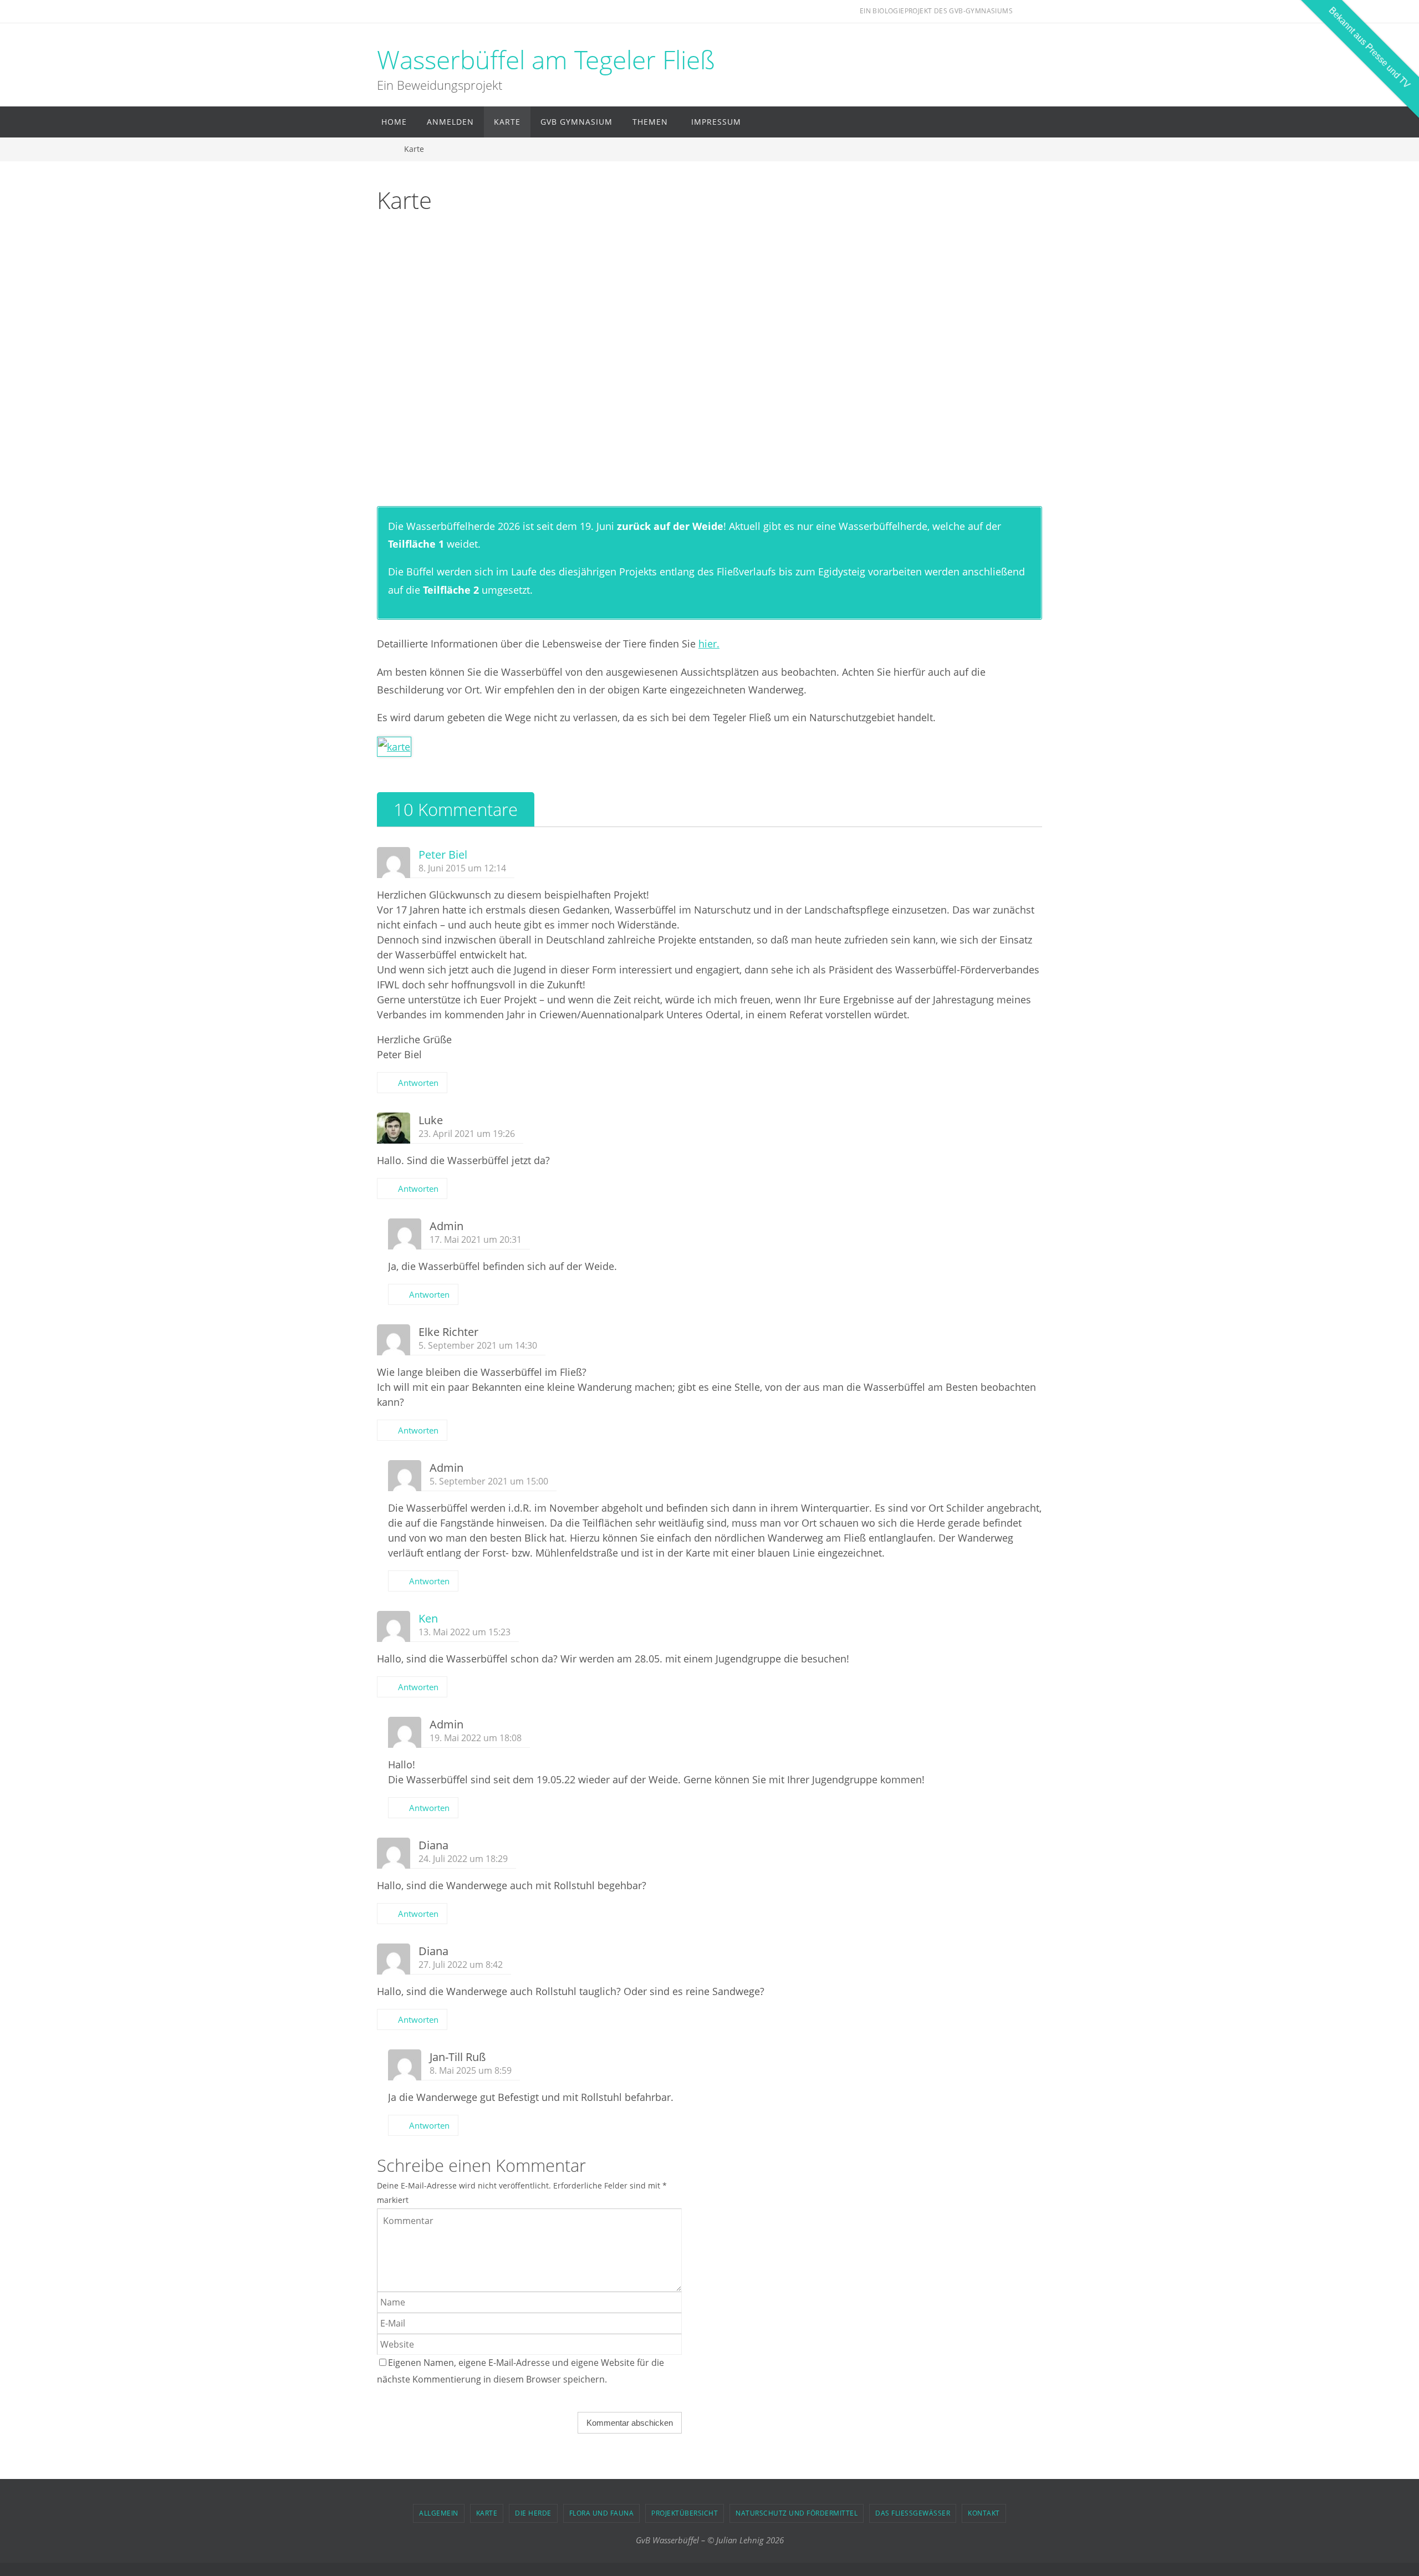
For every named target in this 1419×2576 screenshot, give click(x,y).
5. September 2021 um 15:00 (489, 1481)
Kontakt (984, 2513)
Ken (428, 1618)
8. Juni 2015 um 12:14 (462, 868)
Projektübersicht (685, 2513)
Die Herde (533, 2513)
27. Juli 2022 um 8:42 (461, 1965)
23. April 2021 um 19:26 (467, 1134)
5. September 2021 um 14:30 (478, 1345)
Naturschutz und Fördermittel (797, 2513)
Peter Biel (443, 855)
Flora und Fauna (602, 2513)
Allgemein (439, 2513)
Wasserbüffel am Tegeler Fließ (546, 60)
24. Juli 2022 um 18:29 (463, 1859)
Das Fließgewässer (913, 2513)
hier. (709, 644)
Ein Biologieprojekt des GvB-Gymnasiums (936, 11)
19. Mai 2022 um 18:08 (476, 1738)
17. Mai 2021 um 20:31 (476, 1239)
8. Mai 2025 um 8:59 (471, 2070)
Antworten (418, 1083)
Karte (487, 2513)
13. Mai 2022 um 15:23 (465, 1632)
